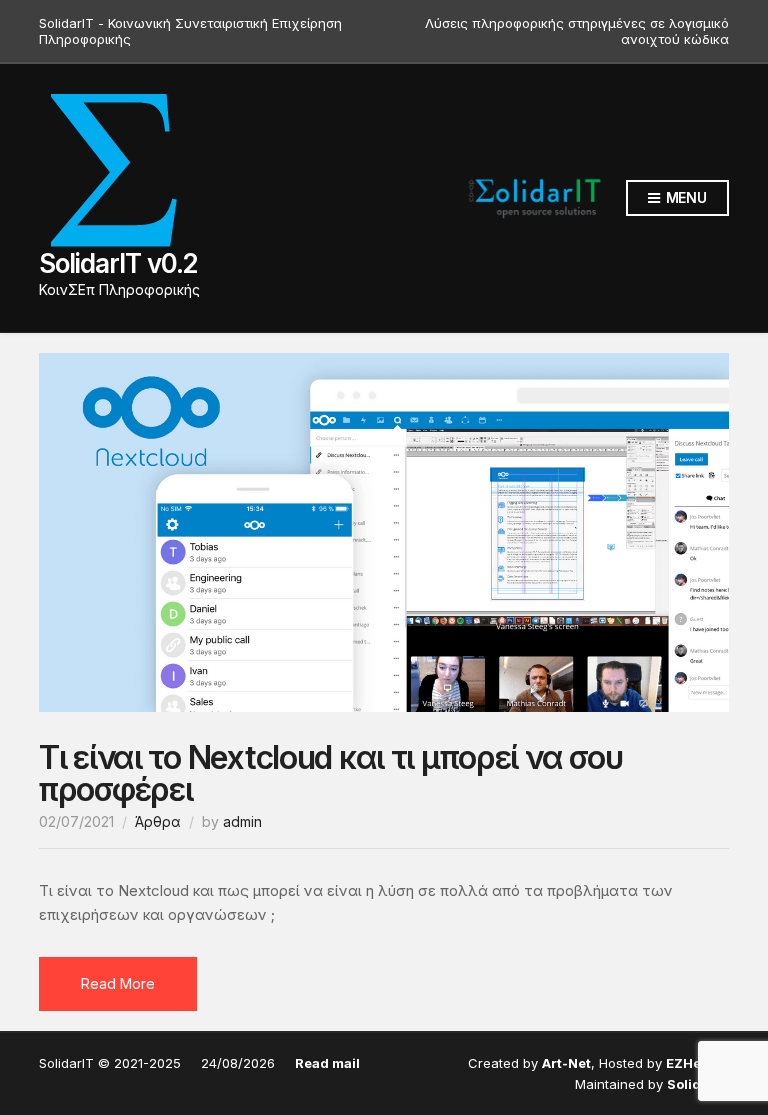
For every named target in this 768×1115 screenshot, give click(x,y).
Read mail (327, 1063)
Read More (118, 983)
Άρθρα (158, 821)
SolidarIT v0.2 (118, 263)
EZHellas (695, 1063)
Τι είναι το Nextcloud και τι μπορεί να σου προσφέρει (330, 773)
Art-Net (566, 1063)
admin (242, 821)
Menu (684, 197)
